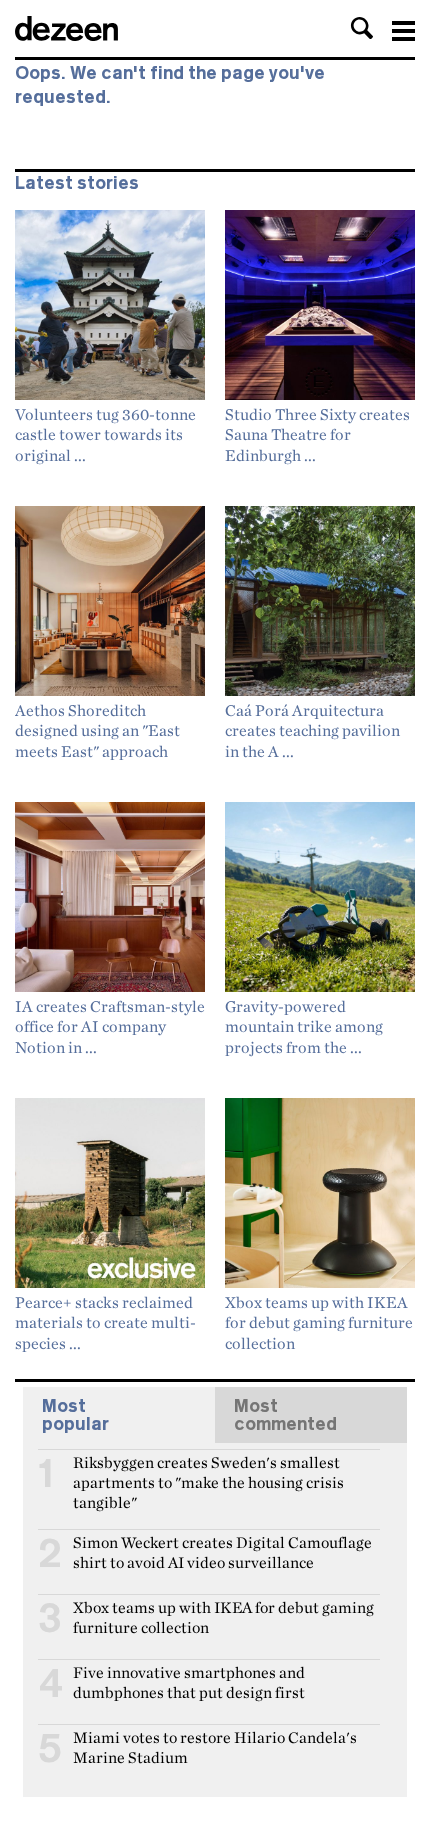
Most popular (75, 1415)
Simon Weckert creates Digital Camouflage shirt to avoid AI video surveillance (222, 1551)
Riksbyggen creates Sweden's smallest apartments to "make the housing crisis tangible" (208, 1471)
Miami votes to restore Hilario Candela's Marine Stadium (215, 1746)
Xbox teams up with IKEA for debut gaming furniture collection (223, 1616)
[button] (362, 28)
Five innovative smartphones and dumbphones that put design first (189, 1681)
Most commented (285, 1415)
